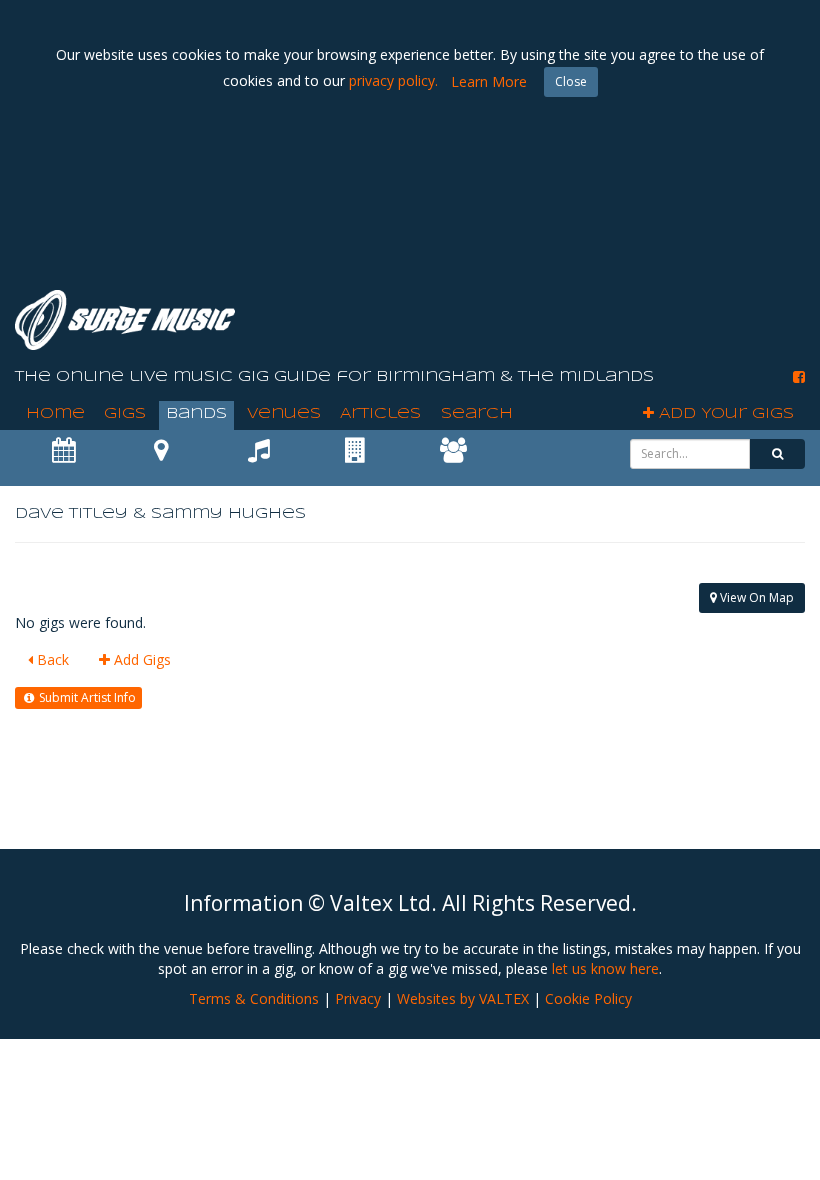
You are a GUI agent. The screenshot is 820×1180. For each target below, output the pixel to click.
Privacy (358, 998)
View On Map (755, 597)
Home (55, 414)
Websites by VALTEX (463, 998)
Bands (196, 414)
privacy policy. (393, 80)
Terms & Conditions (254, 998)
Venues (284, 414)
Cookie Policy (588, 998)
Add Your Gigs (724, 414)
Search (477, 414)
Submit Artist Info (86, 697)
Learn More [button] (489, 81)
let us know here (605, 968)
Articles (380, 414)
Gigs (125, 414)
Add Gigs (140, 659)
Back (51, 659)
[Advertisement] (441, 220)
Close (571, 81)
